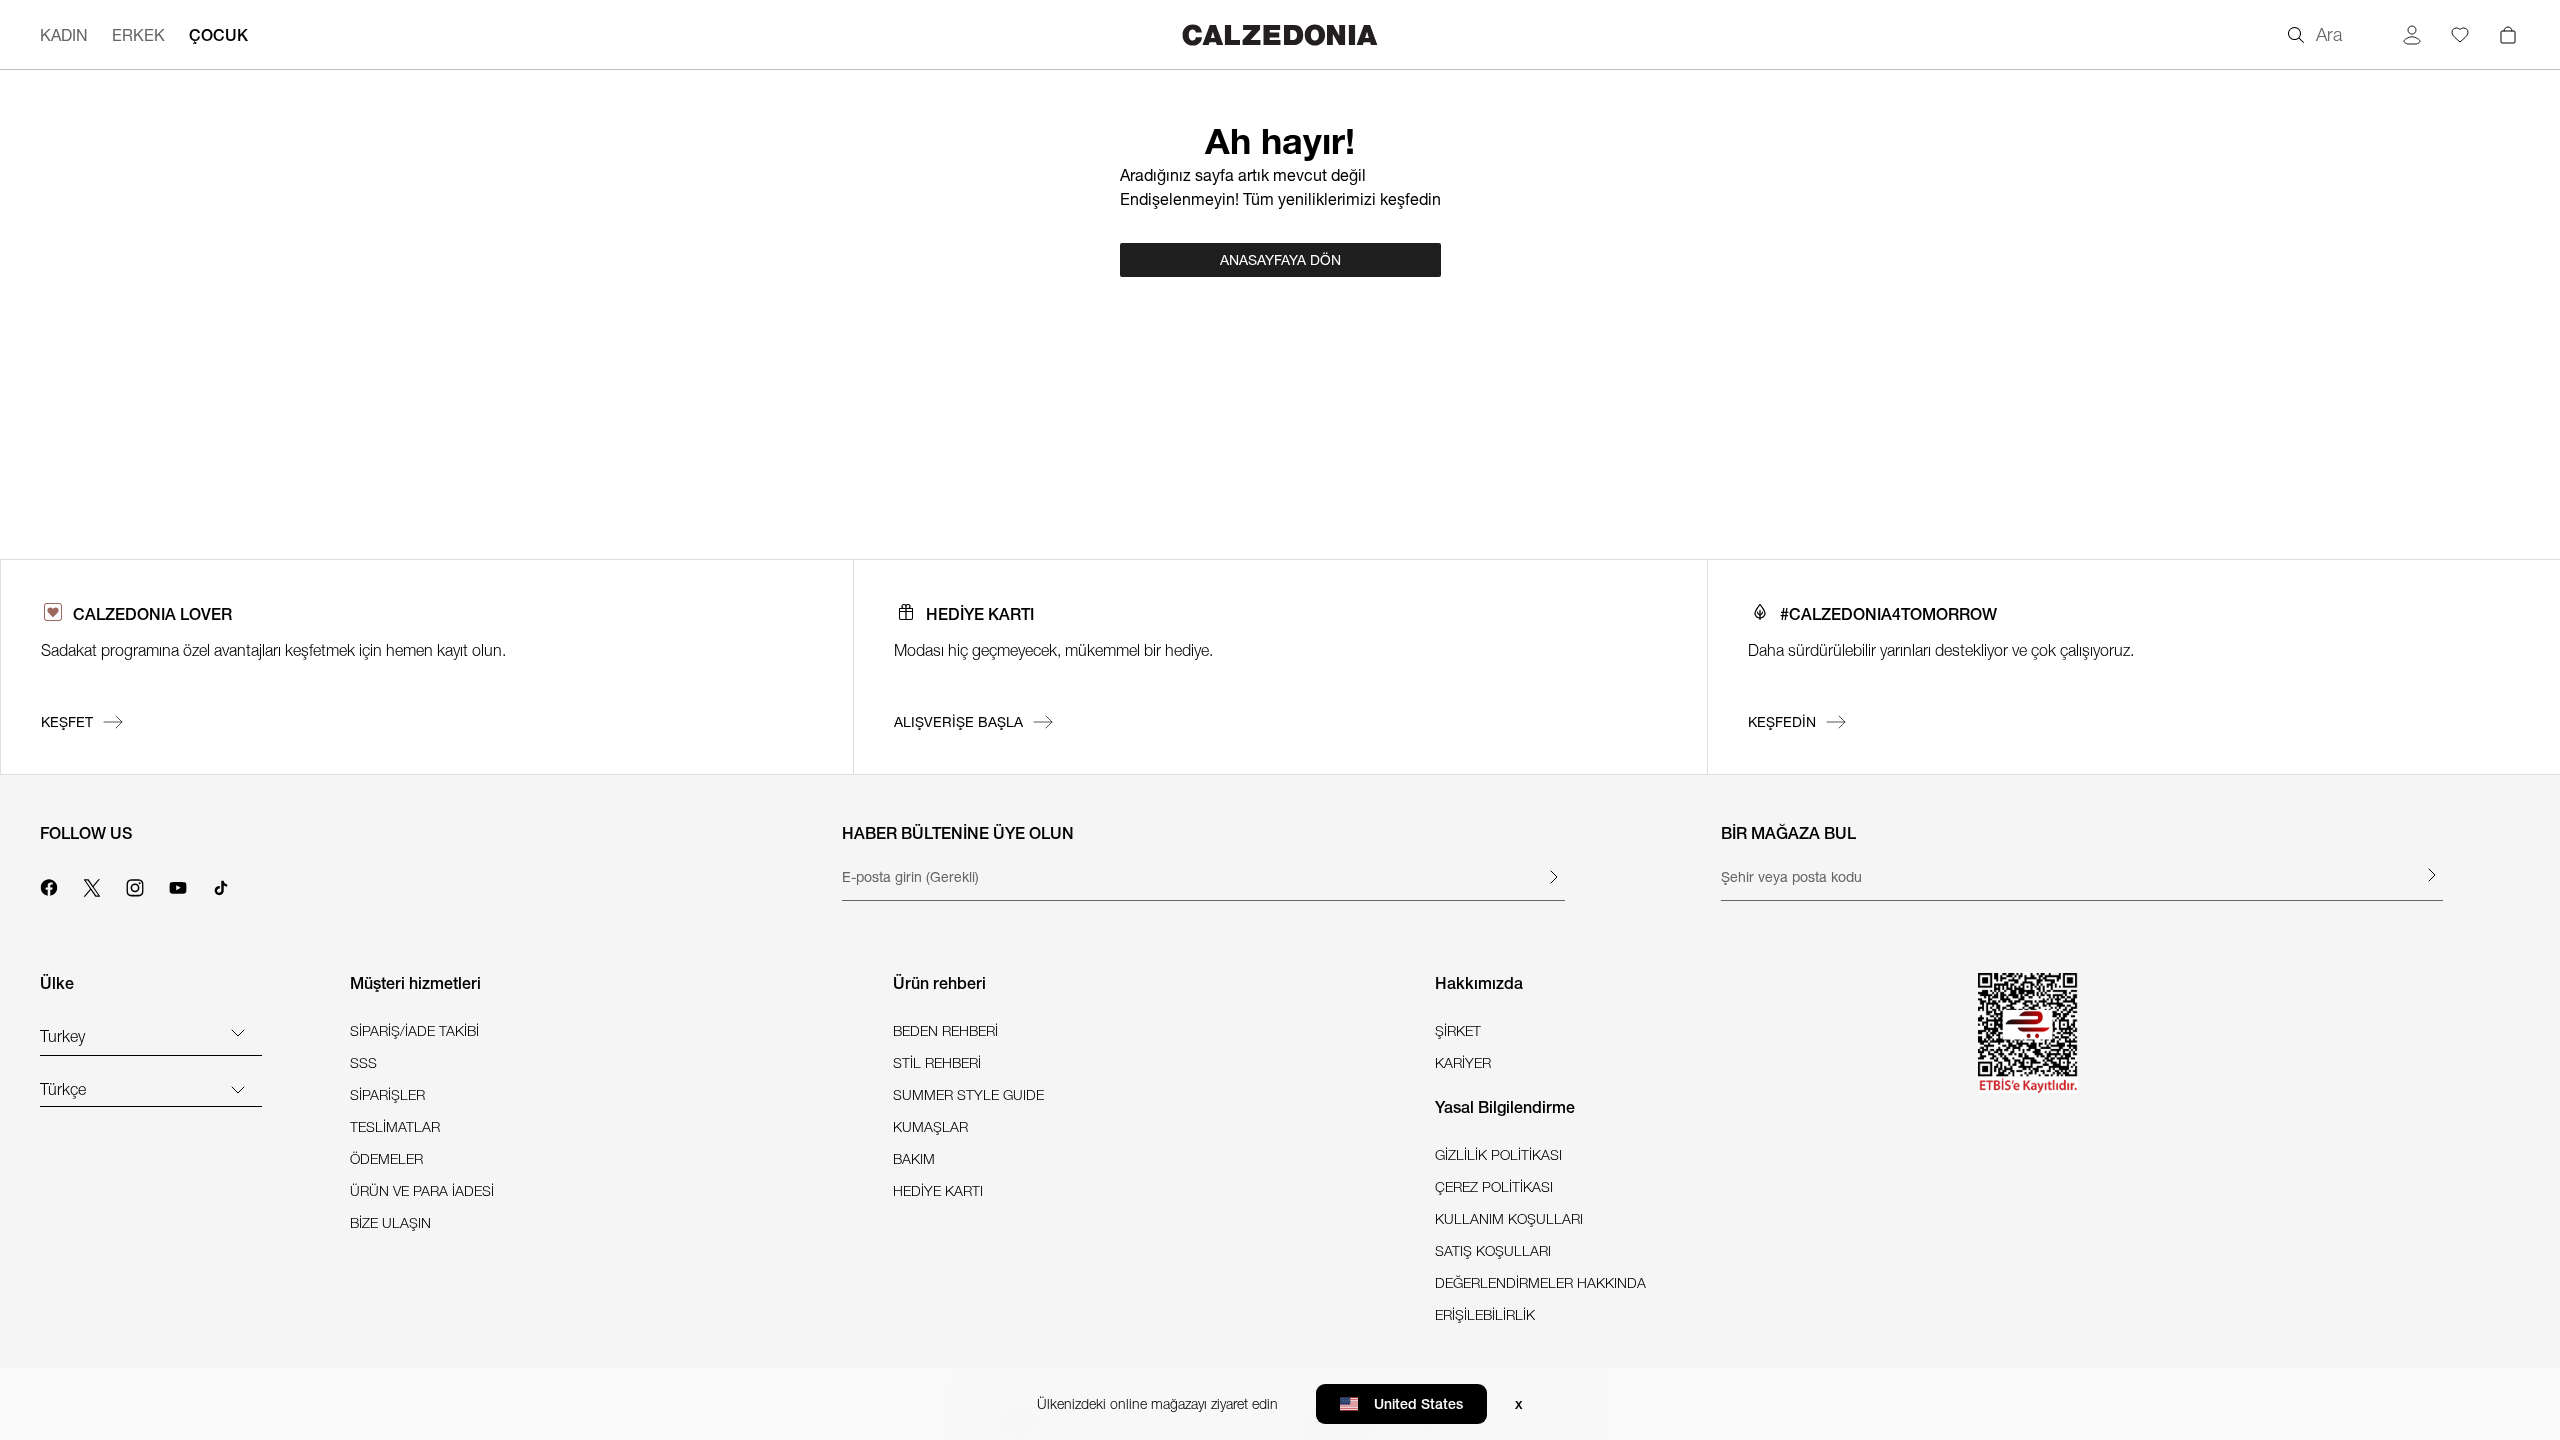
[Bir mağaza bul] (2431, 875)
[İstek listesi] (2460, 35)
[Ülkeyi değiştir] (238, 1032)
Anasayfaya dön (1280, 260)
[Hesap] (2412, 35)
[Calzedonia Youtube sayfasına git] (178, 885)
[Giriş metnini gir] (1553, 877)
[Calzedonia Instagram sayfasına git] (135, 885)
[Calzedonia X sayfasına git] (92, 885)
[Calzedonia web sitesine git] (1280, 34)
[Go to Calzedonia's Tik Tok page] (221, 885)
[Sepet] (2508, 35)
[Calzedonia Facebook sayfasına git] (49, 885)
